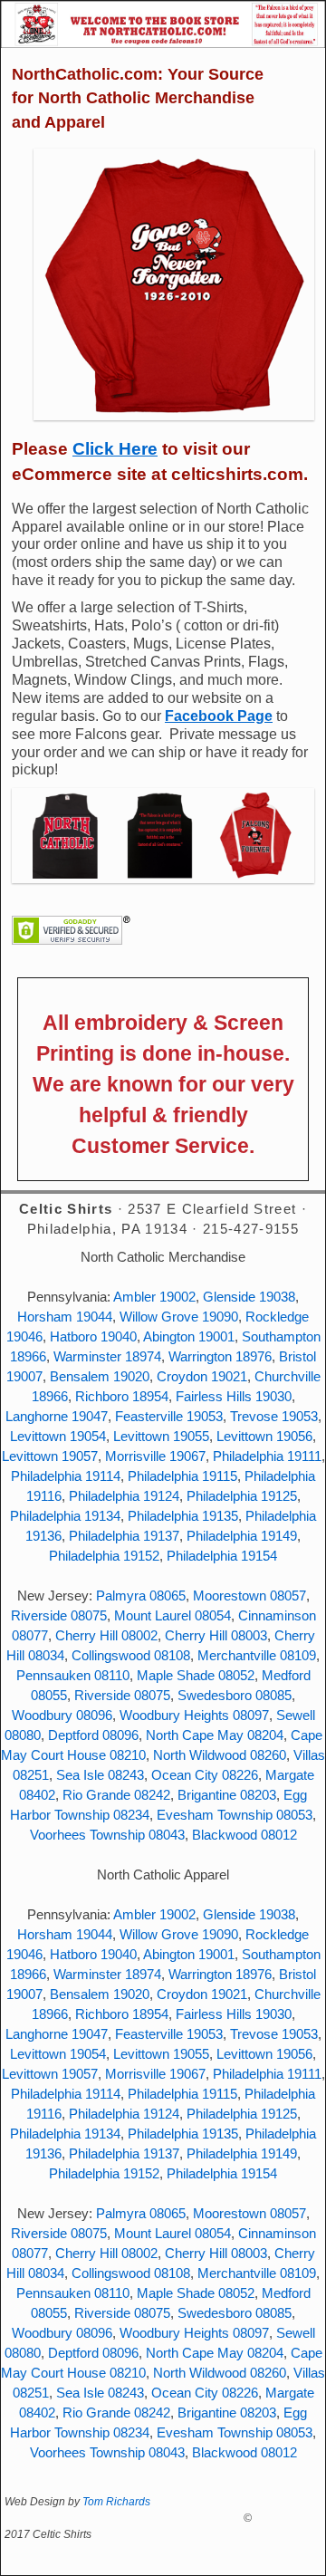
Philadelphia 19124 (124, 1496)
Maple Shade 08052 (196, 1676)
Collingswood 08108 (131, 1656)
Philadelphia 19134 (65, 1516)
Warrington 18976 (220, 1357)
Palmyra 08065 (141, 1596)
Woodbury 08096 (62, 1716)
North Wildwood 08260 (220, 1755)
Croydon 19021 (202, 1377)
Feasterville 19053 (169, 1417)
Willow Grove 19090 (179, 1317)
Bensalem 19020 (100, 1377)
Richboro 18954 (122, 1397)
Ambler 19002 (154, 1297)
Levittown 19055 (161, 1437)
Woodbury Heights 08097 (194, 1716)
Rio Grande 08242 (116, 1795)
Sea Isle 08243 (100, 1775)
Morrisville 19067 (155, 1456)
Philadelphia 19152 (104, 1556)
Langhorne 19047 (57, 1417)
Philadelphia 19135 (183, 1516)
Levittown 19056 (264, 1437)
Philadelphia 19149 (242, 1536)
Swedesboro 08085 (235, 1696)
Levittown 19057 (50, 1456)
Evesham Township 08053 (235, 1815)
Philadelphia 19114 (66, 1476)
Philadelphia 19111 (267, 1456)
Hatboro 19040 (93, 1337)
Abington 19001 (189, 1337)
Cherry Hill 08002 (106, 1636)
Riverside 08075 (59, 1616)
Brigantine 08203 (227, 1795)
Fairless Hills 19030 (234, 1397)
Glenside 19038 (249, 1297)
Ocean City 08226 (205, 1775)
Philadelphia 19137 (124, 1536)
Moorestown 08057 (249, 1596)
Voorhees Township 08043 (107, 1835)
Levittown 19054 (58, 1437)
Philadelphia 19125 (242, 1496)
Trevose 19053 (274, 1417)
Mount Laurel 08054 (173, 1616)
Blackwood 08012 (244, 1835)
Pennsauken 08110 (73, 1676)
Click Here (115, 449)
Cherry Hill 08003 (216, 1636)
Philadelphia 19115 (182, 1476)
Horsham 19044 (65, 1317)
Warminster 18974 (107, 1357)
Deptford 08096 (93, 1735)
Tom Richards (116, 2502)
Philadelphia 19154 (222, 1556)
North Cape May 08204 (215, 1735)
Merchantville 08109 (257, 1656)
